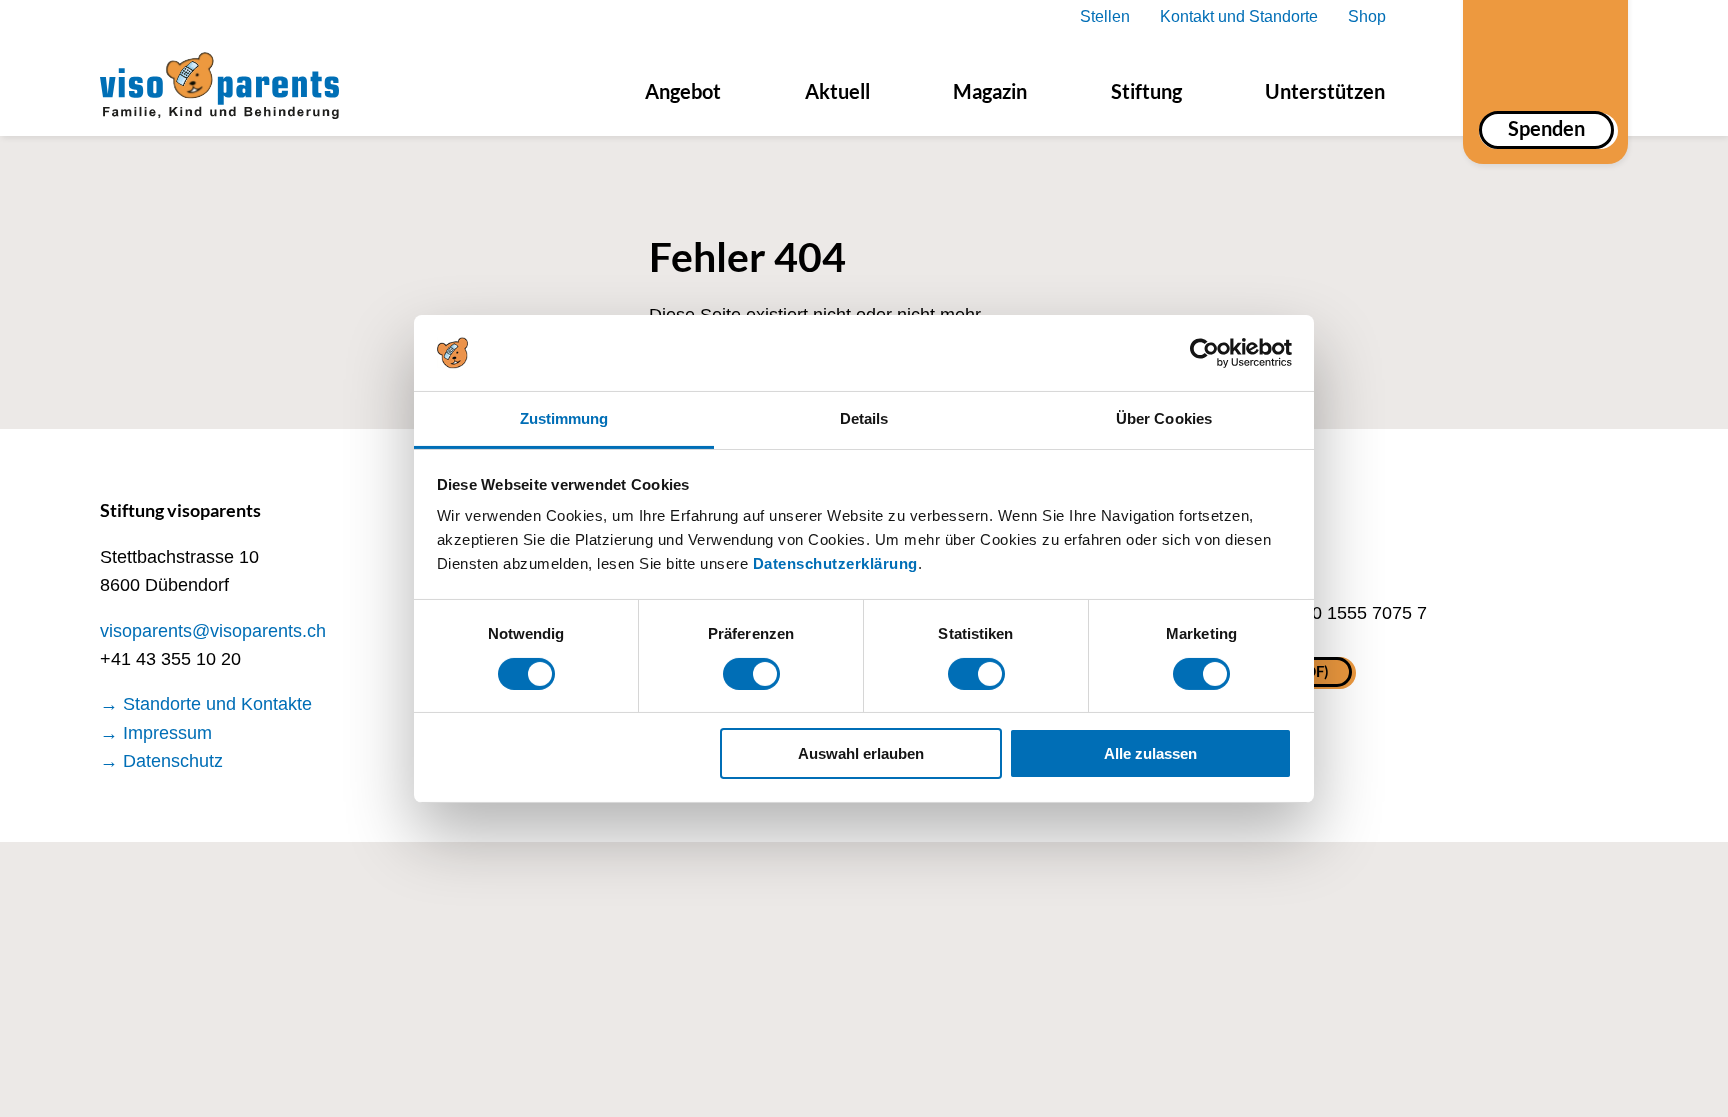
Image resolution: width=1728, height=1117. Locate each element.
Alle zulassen (1150, 753)
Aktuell (837, 91)
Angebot (683, 91)
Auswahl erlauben (861, 753)
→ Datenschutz (161, 761)
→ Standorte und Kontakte (206, 704)
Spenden (1546, 128)
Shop (1367, 16)
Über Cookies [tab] (1164, 418)
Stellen (1105, 16)
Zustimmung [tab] (564, 418)
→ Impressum (156, 733)
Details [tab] (864, 418)
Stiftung (1146, 91)
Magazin (990, 91)
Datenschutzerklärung (835, 563)
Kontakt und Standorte (1239, 16)
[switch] (751, 674)
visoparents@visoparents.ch (213, 631)
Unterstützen (1325, 91)
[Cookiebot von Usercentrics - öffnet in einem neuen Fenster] (1204, 353)
